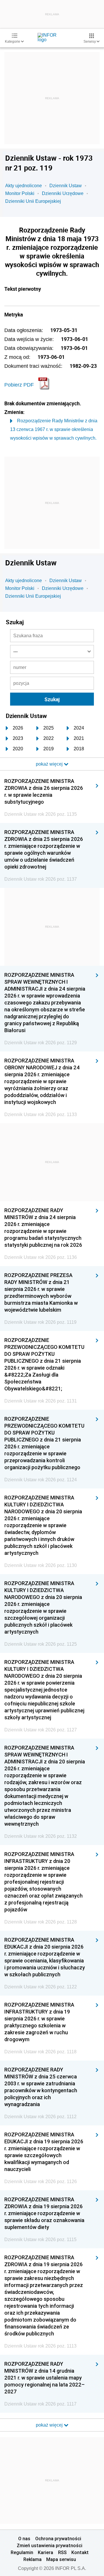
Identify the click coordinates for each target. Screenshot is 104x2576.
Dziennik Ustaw (66, 186)
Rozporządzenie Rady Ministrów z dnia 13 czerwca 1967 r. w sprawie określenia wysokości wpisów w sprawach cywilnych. (54, 429)
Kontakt (80, 2552)
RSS (62, 2552)
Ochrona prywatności (58, 2538)
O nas (24, 2538)
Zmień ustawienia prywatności (50, 2545)
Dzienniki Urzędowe (63, 193)
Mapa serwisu (61, 2559)
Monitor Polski (20, 193)
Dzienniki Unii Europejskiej (33, 201)
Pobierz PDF (19, 385)
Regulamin (22, 2552)
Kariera (45, 2552)
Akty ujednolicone (24, 186)
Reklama (32, 2559)
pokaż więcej (50, 2425)
